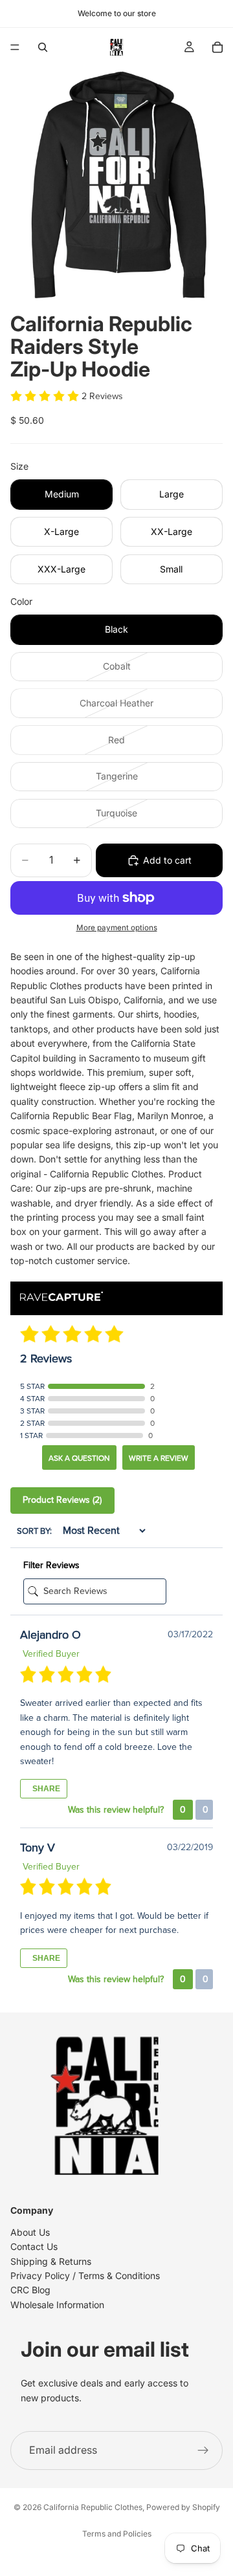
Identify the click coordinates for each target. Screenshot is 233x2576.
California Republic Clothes (93, 2507)
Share (45, 1789)
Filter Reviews (51, 1565)
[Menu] (15, 47)
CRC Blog (30, 2290)
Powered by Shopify (183, 2507)
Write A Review (159, 1458)
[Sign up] (203, 2450)
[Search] (43, 47)
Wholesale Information (57, 2305)
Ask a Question (79, 1458)
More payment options (117, 928)
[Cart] (217, 47)
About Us (30, 2232)
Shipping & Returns (51, 2261)
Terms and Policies (117, 2534)
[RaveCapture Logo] (61, 1297)
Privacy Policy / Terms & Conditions (85, 2276)
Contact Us (34, 2246)
